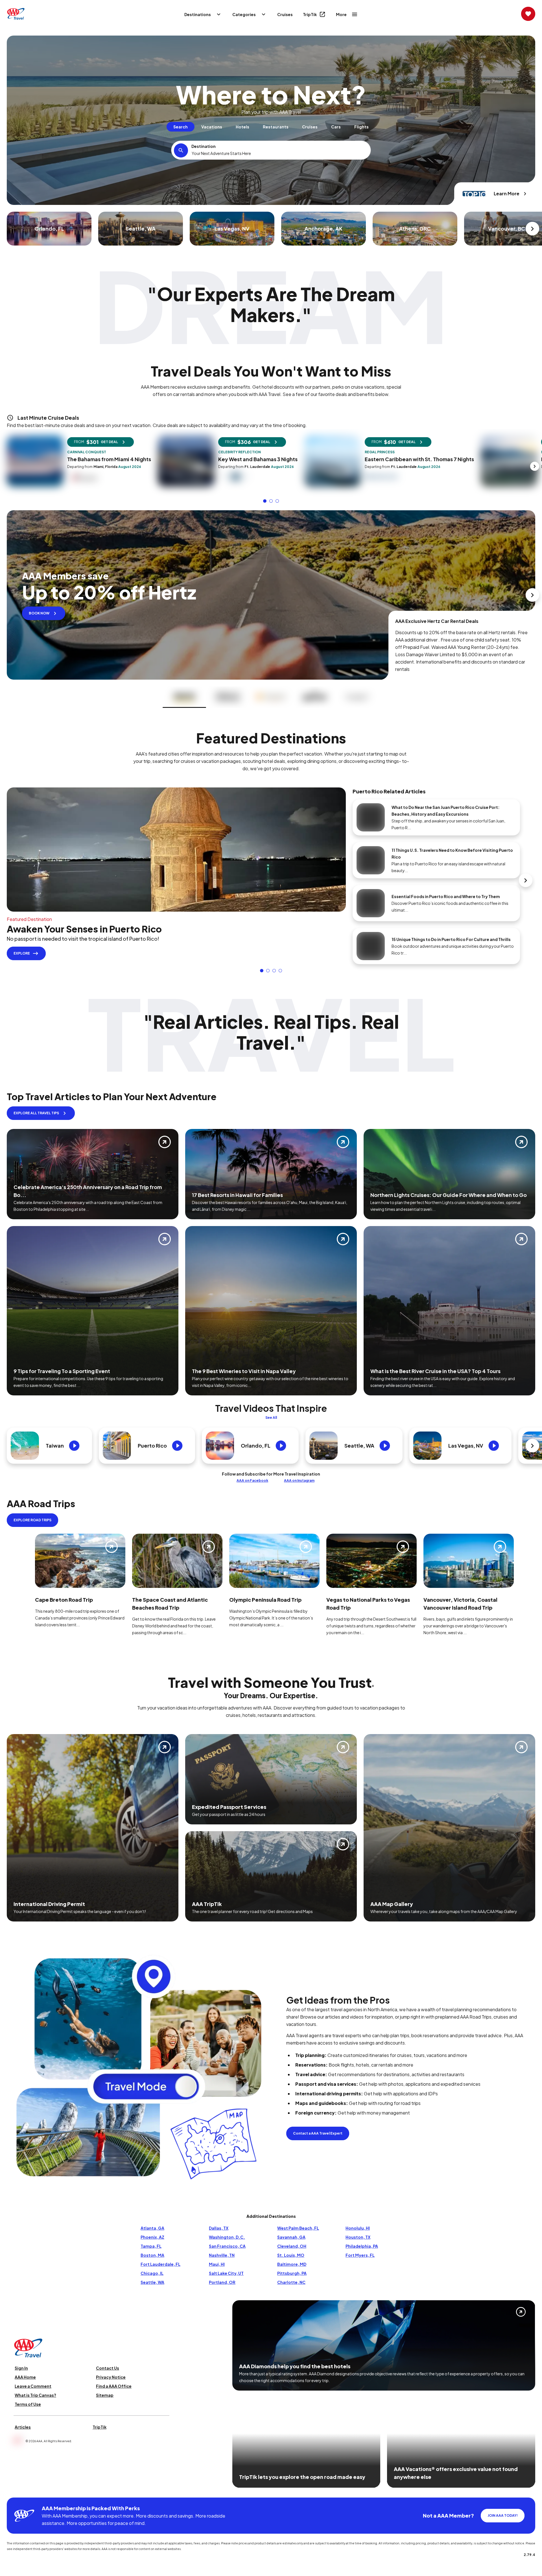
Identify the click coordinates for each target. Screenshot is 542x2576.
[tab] (181, 127)
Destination (204, 146)
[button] (265, 501)
